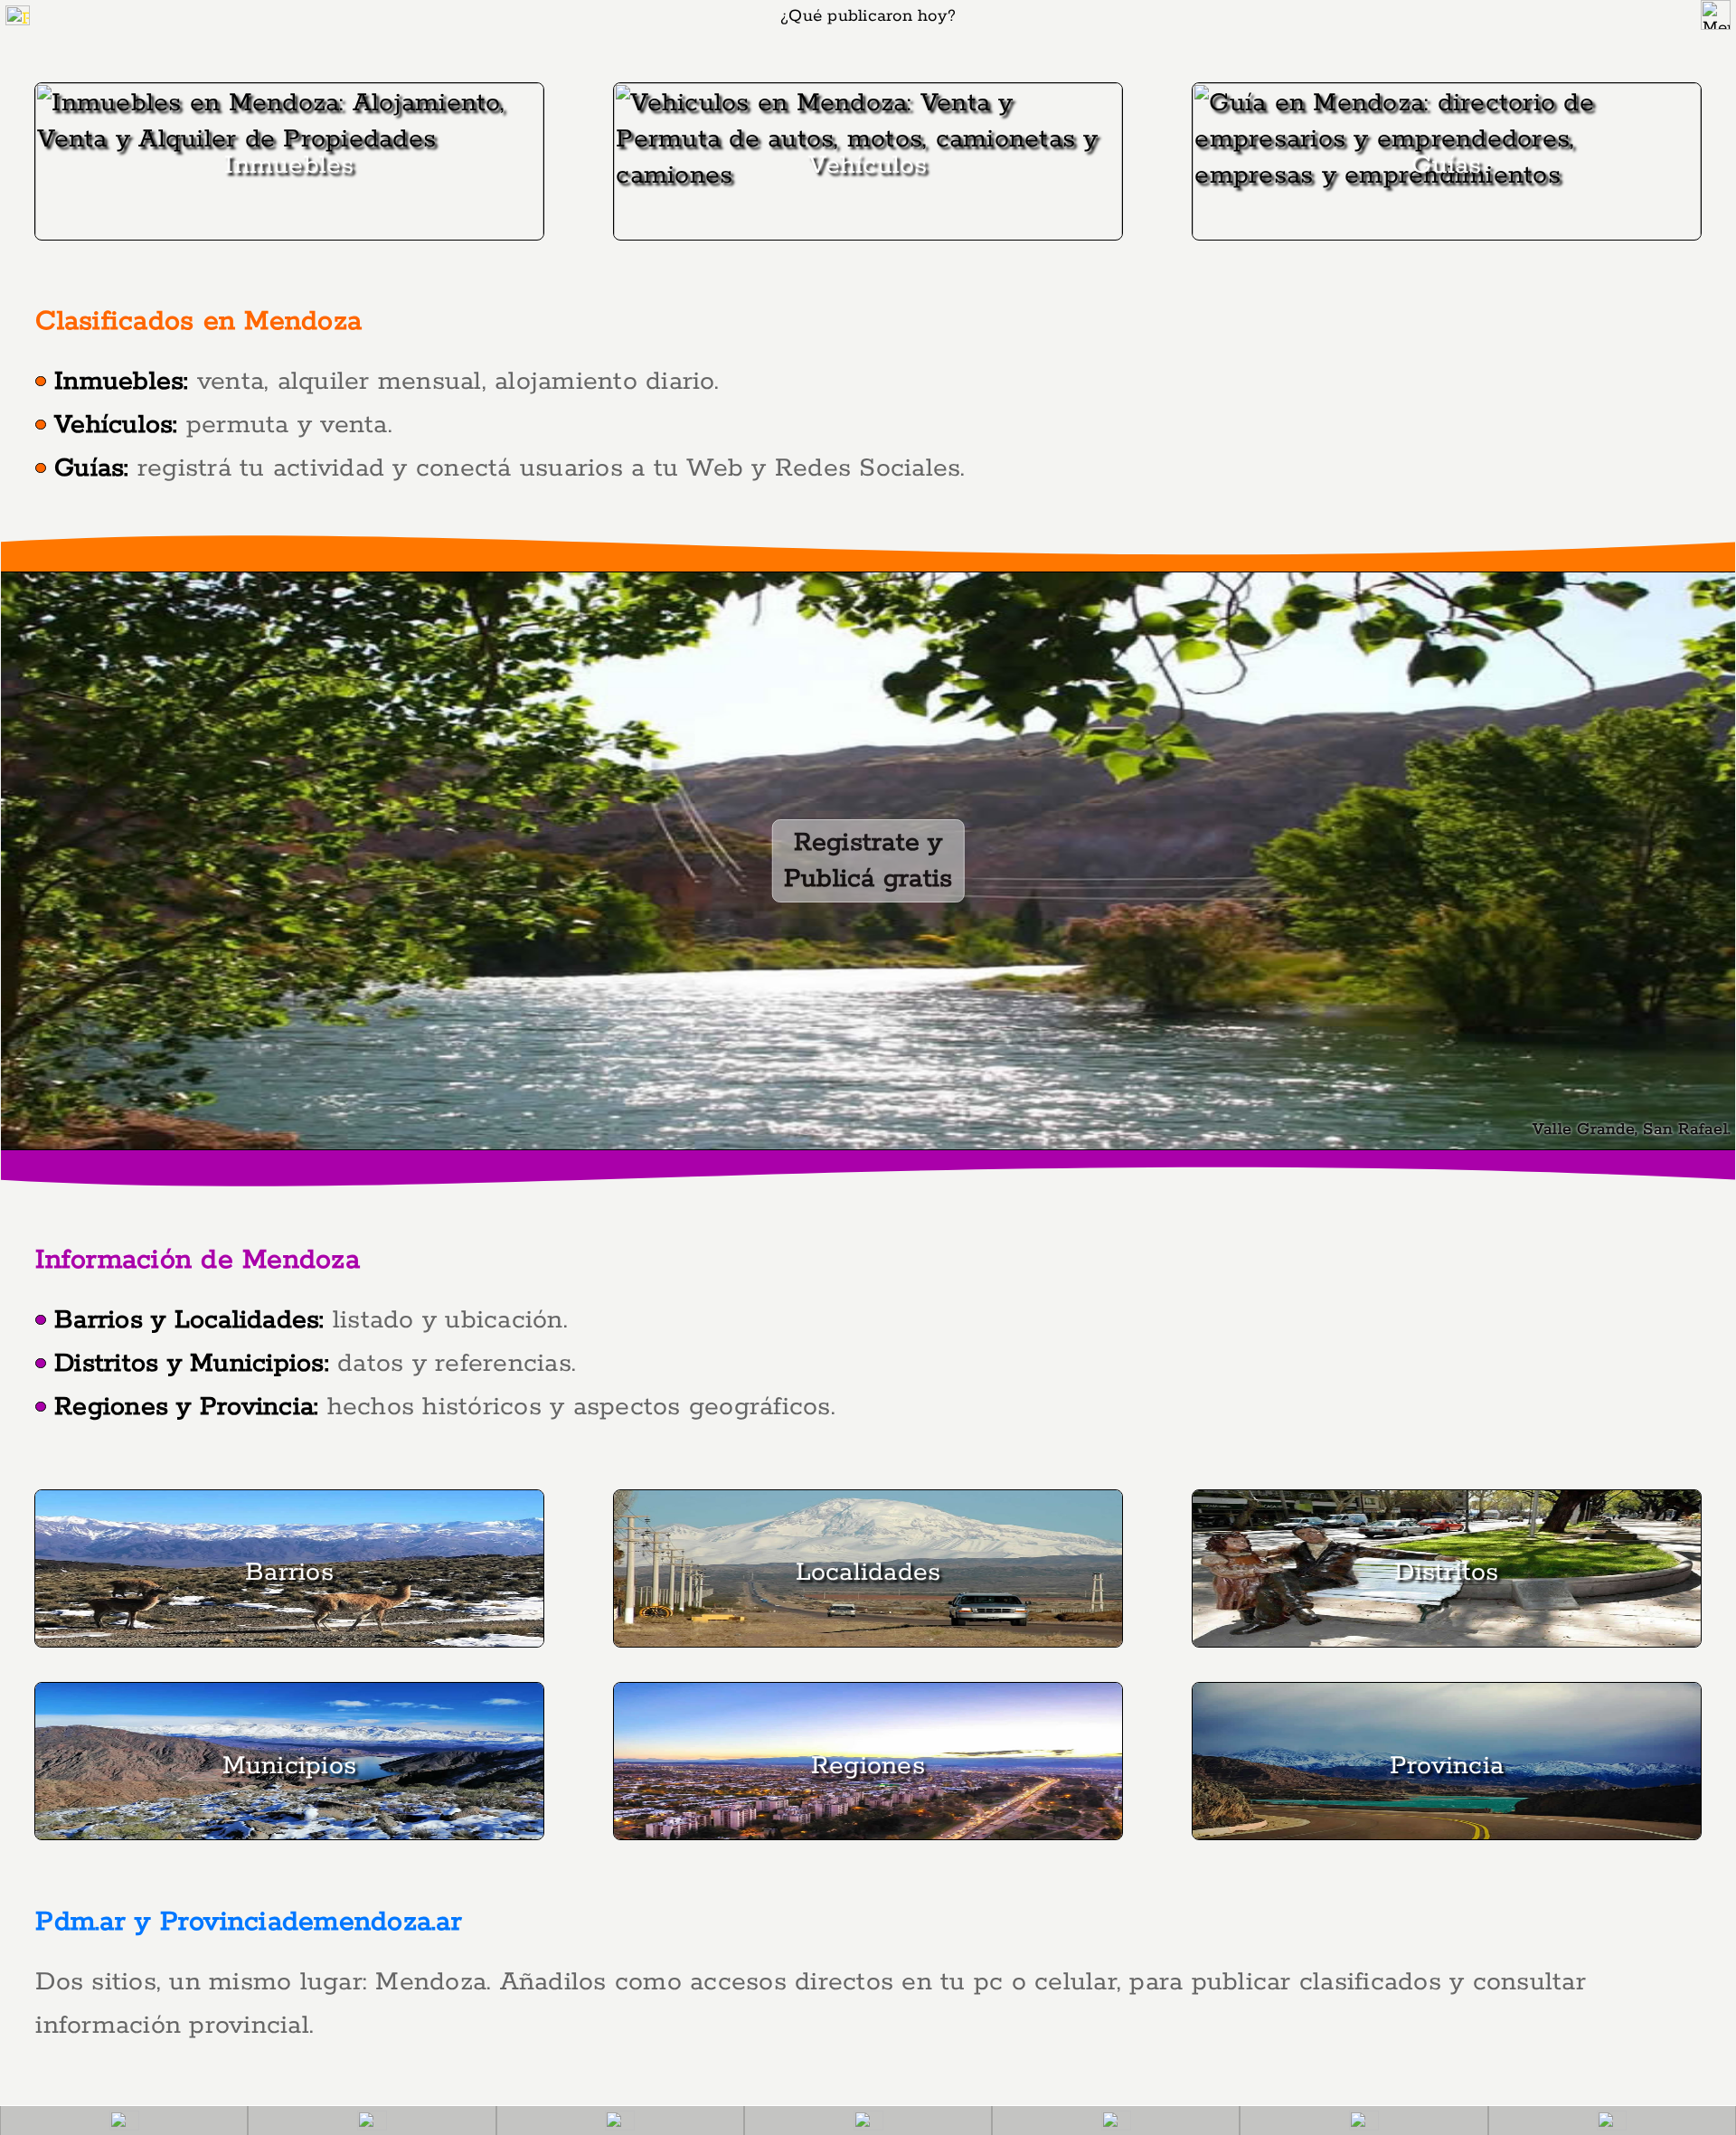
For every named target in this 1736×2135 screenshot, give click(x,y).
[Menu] (1716, 15)
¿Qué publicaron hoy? (868, 16)
